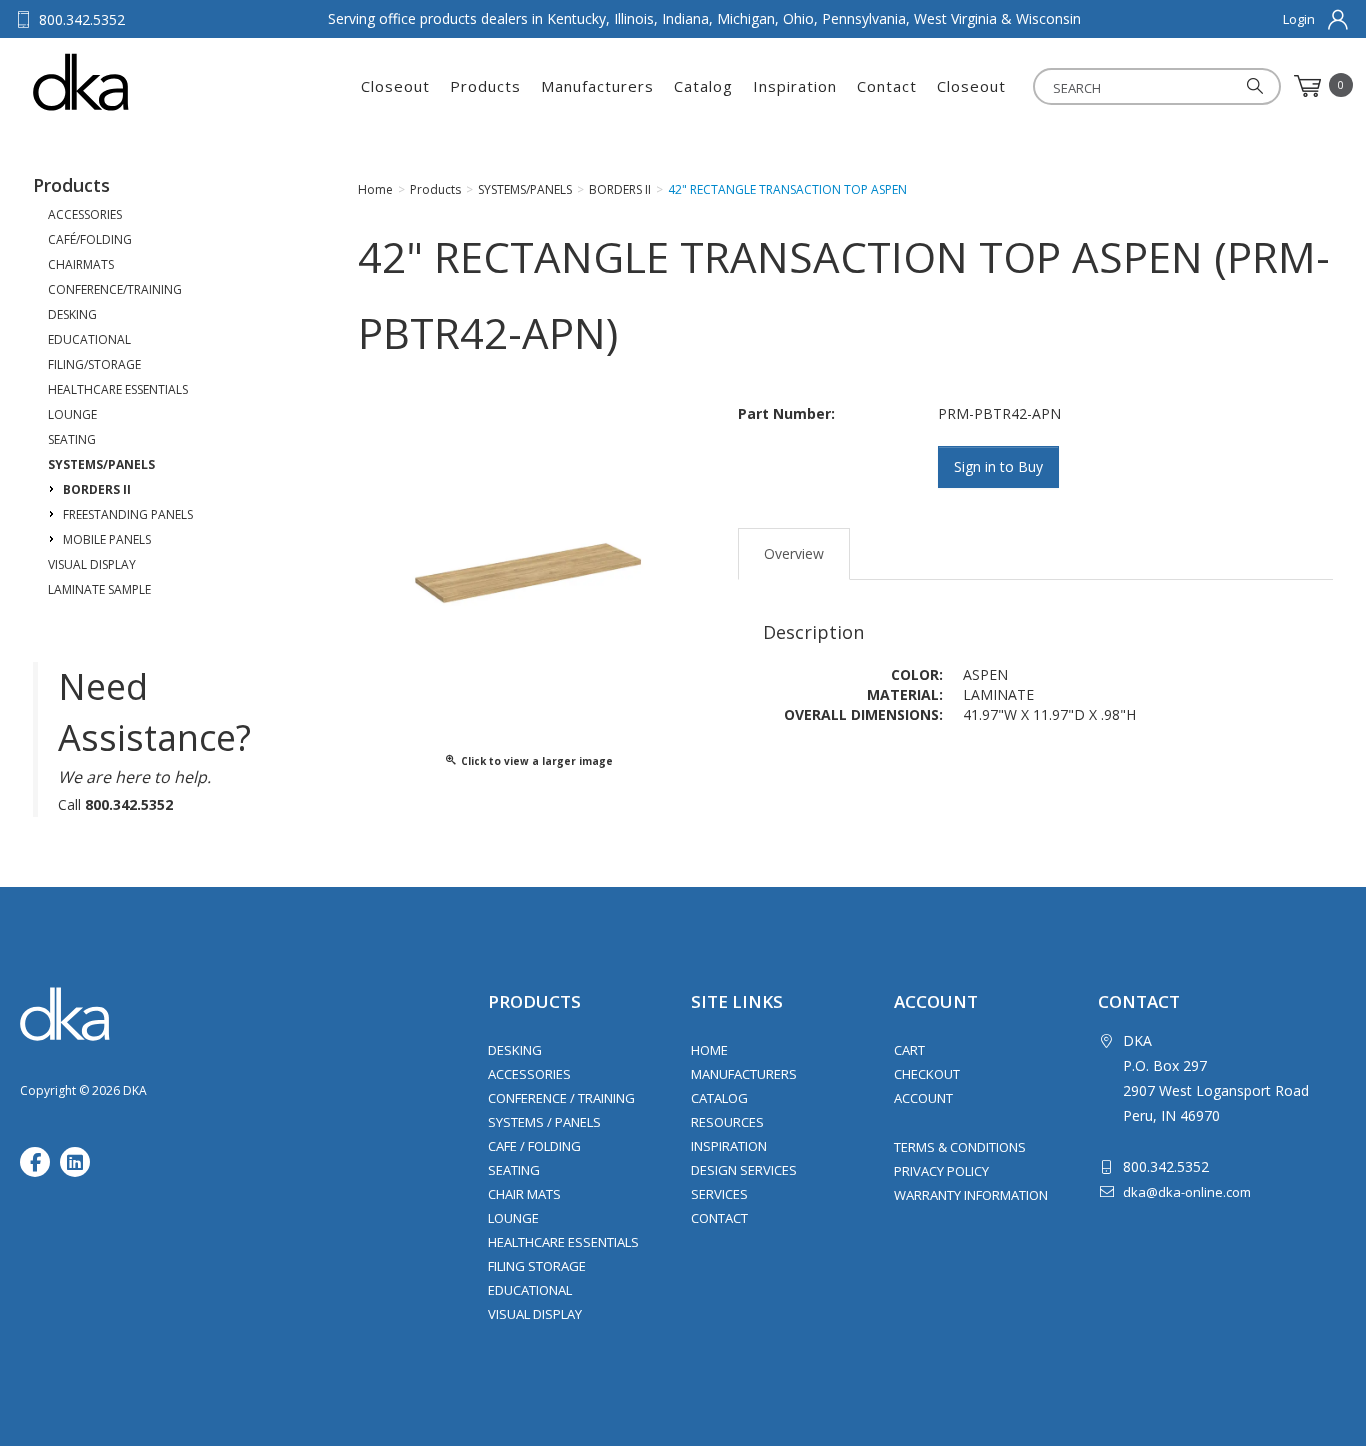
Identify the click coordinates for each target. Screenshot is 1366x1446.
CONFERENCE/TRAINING (115, 289)
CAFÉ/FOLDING (90, 239)
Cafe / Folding (534, 1146)
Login (1299, 19)
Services (719, 1194)
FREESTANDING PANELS (128, 514)
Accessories (529, 1074)
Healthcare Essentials (563, 1242)
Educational (530, 1290)
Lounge (513, 1218)
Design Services (744, 1170)
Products (485, 86)
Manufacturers (597, 86)
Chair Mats (524, 1194)
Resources (727, 1122)
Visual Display (535, 1314)
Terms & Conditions (960, 1147)
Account (923, 1098)
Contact (887, 86)
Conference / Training (561, 1098)
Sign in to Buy (998, 466)
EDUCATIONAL (89, 339)
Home (709, 1050)
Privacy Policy (941, 1171)
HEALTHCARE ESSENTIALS (118, 389)
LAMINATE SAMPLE (99, 589)
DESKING (72, 314)
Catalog (703, 86)
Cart (909, 1050)
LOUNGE (72, 414)
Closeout (395, 86)
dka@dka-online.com (1187, 1192)
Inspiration (795, 86)
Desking (515, 1050)
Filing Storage (537, 1266)
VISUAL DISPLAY (92, 564)
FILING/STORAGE (94, 364)
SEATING (72, 439)
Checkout (927, 1074)
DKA (131, 82)
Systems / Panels (544, 1122)
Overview (794, 553)
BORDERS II (97, 489)
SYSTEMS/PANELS (101, 464)
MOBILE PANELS (107, 539)
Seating (514, 1170)
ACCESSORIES (85, 214)
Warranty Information (971, 1195)
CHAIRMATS (81, 264)
